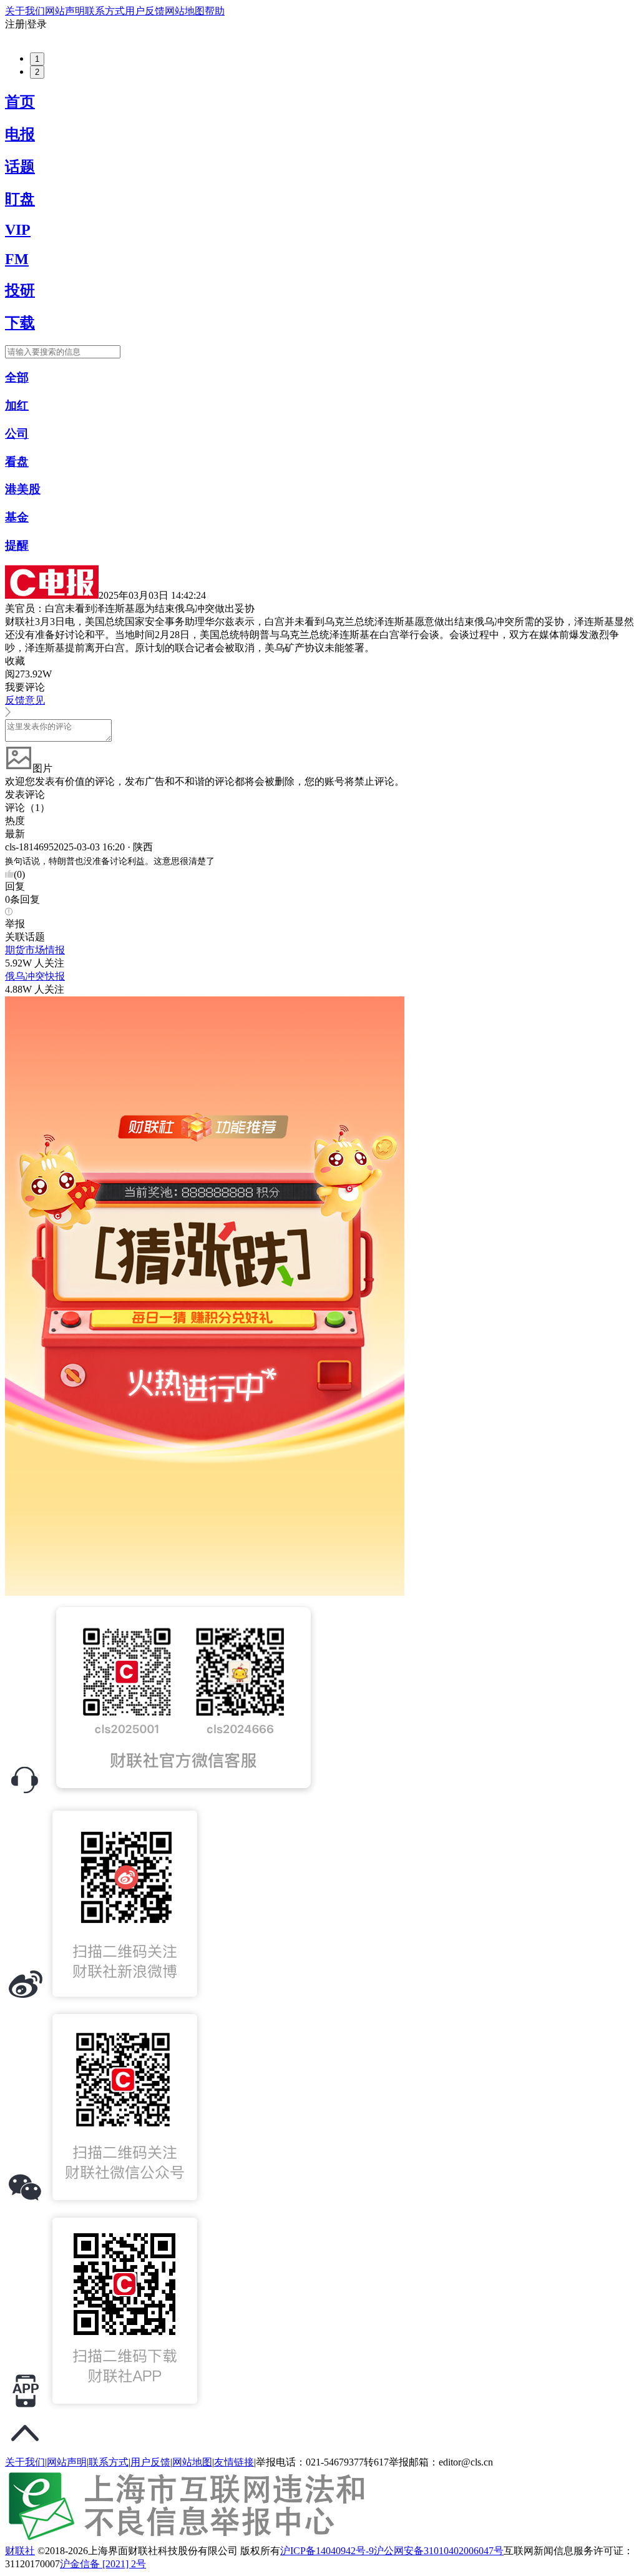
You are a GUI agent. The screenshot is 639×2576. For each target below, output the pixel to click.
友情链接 (234, 2462)
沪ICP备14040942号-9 (327, 2551)
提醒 (17, 545)
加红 (17, 406)
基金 (17, 517)
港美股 (23, 489)
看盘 (17, 462)
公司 (17, 434)
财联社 (20, 2551)
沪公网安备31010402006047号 (439, 2551)
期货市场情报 (35, 950)
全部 (17, 377)
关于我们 (25, 11)
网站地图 (185, 11)
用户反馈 (145, 11)
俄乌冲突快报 (35, 976)
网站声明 (65, 11)
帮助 (215, 11)
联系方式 (105, 11)
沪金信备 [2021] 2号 (103, 2564)
